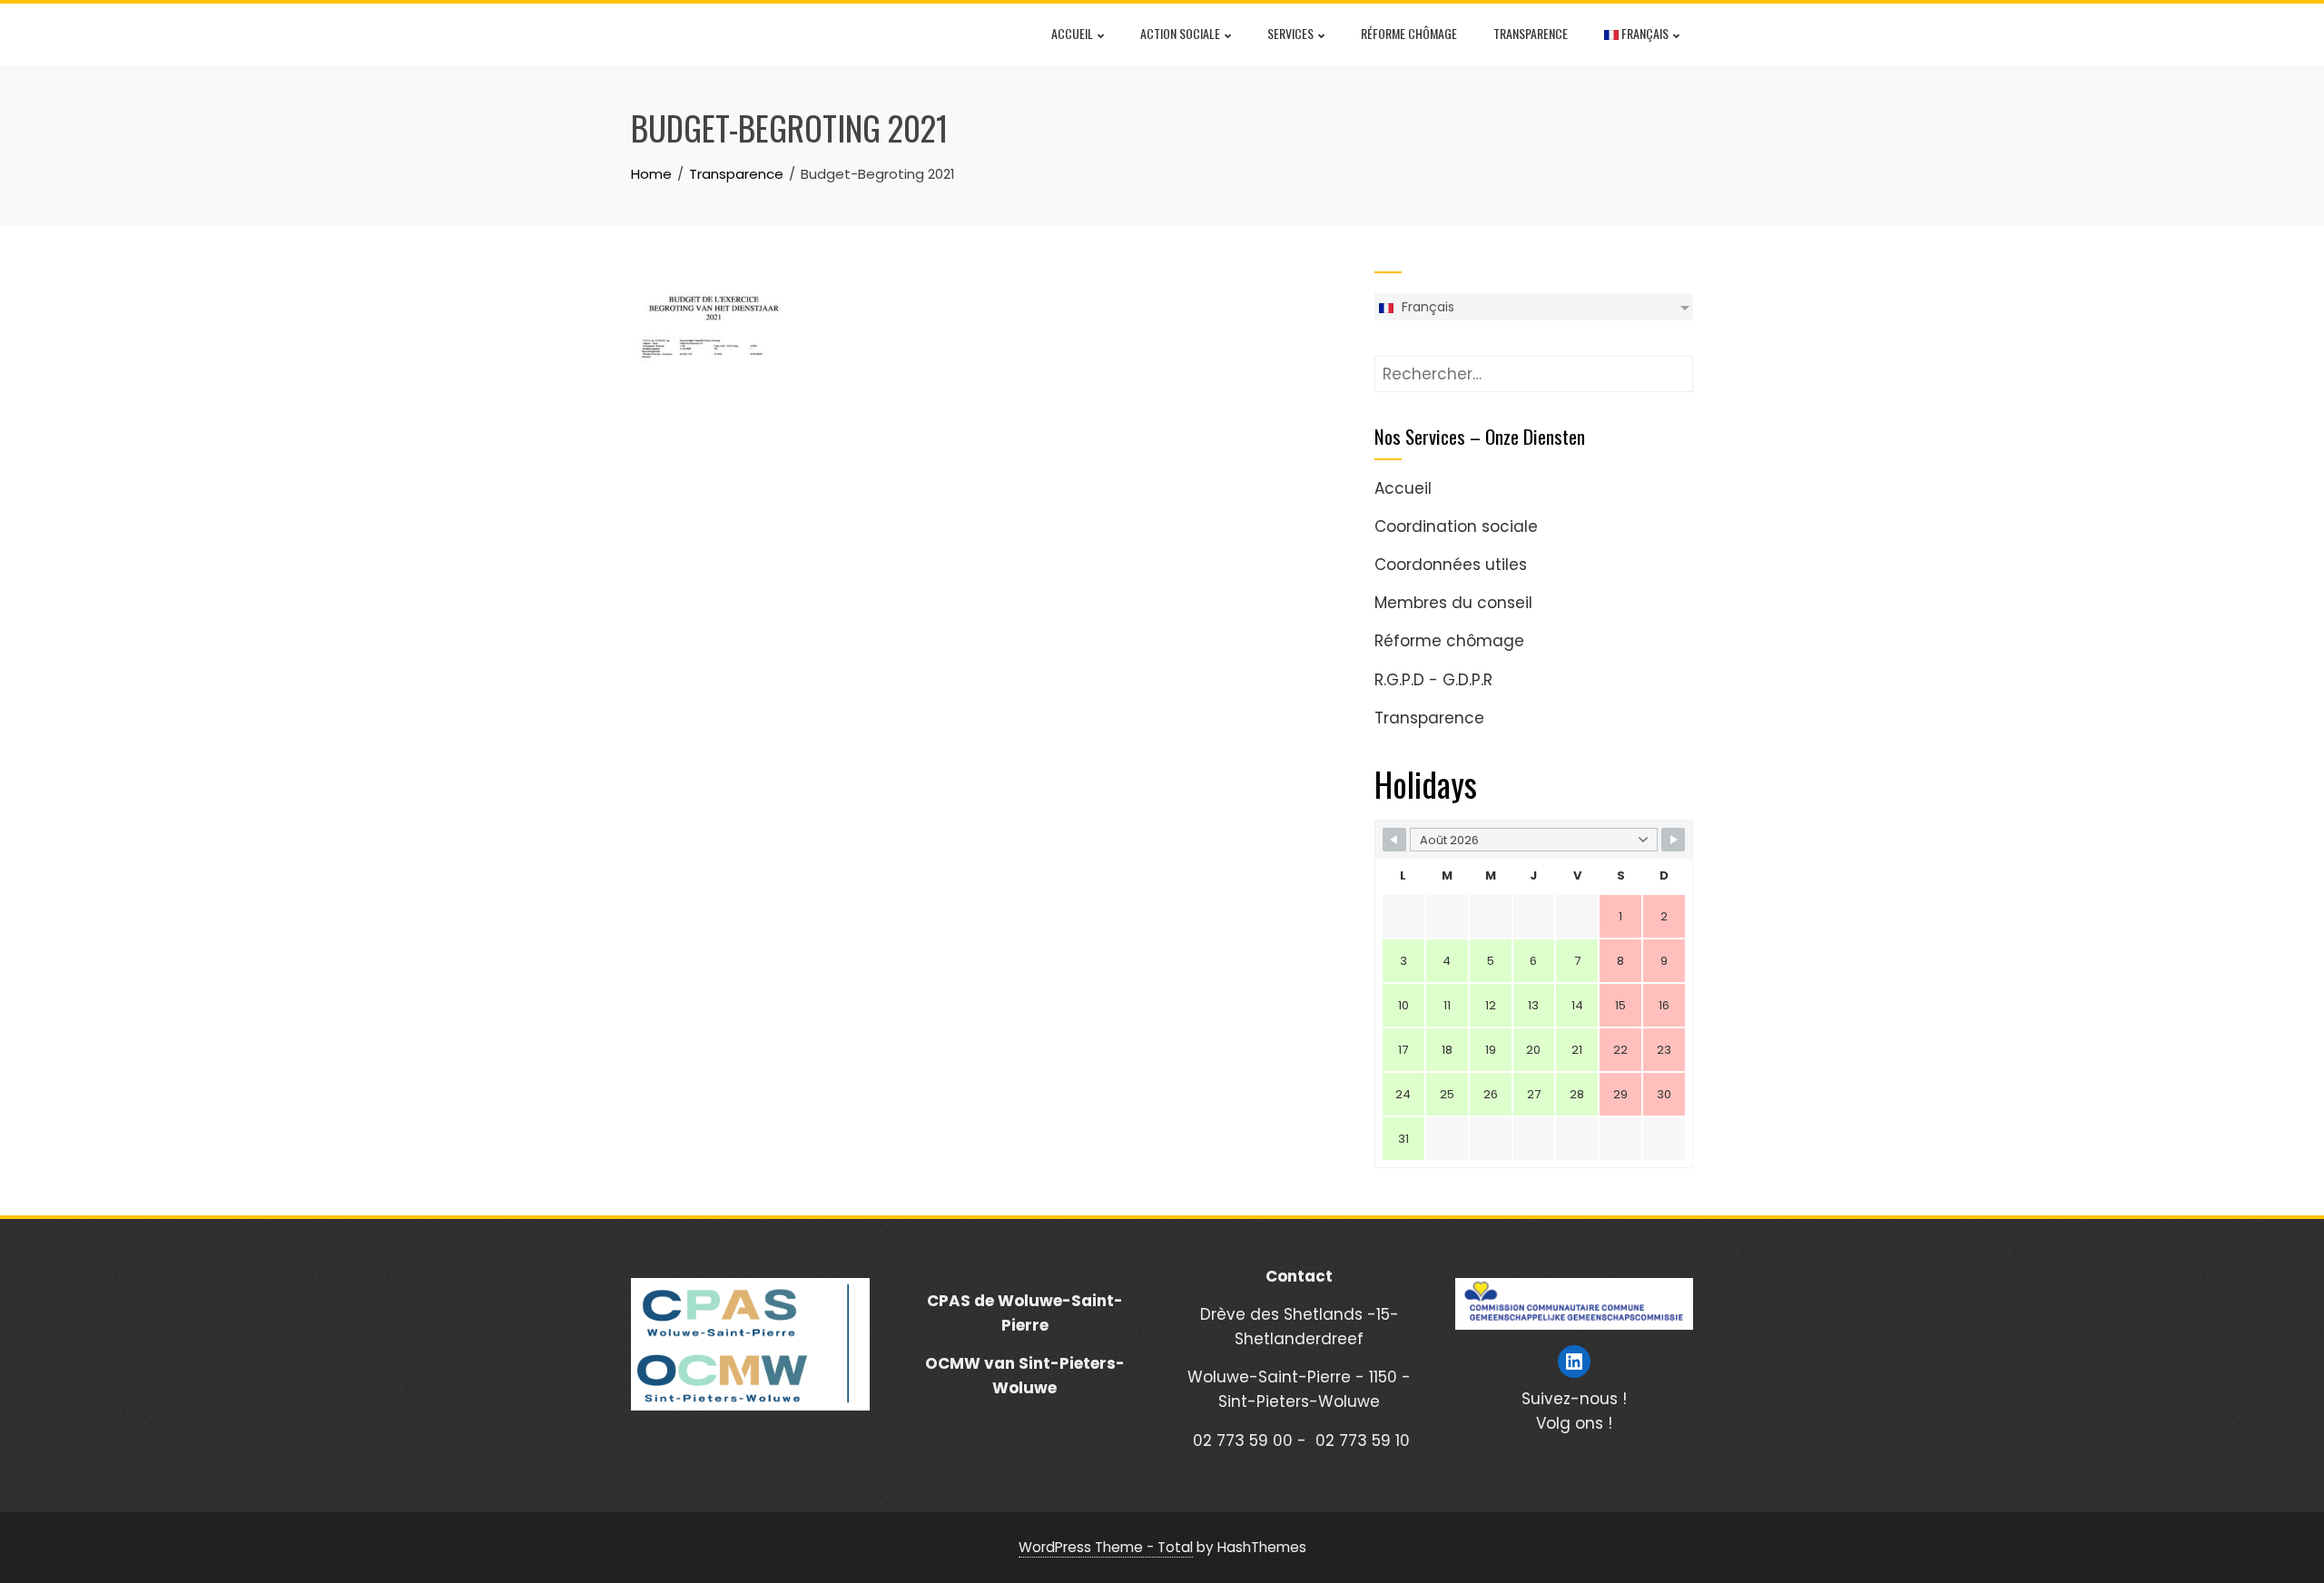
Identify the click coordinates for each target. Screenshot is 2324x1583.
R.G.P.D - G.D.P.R (1433, 680)
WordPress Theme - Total (1106, 1547)
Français (1644, 33)
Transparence (1531, 33)
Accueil (1072, 33)
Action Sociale (1180, 33)
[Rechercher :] (1534, 368)
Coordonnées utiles (1451, 565)
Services (1290, 33)
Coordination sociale (1456, 526)
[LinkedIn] (1574, 1362)
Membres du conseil (1453, 603)
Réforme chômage (1409, 33)
